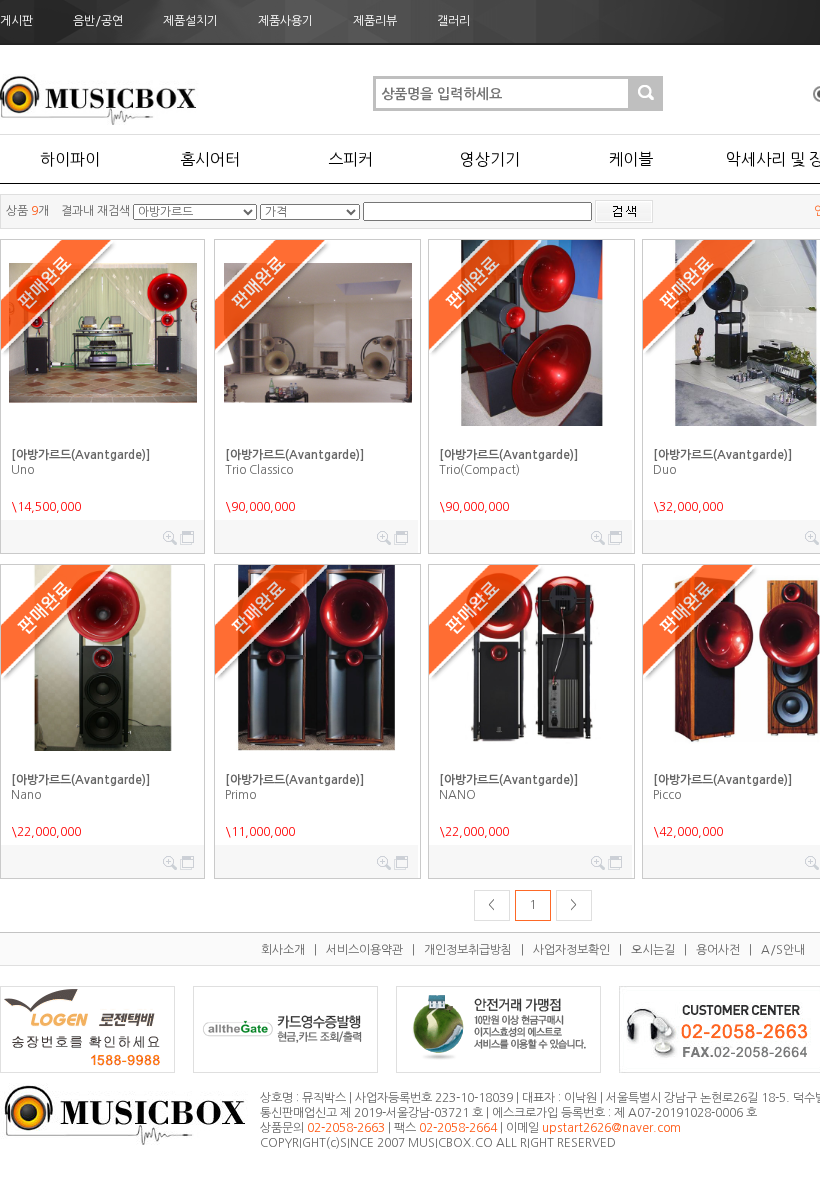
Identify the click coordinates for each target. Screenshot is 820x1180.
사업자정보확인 (571, 950)
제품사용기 (285, 21)
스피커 (350, 159)
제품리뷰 (375, 21)
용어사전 (718, 950)
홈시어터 (210, 159)
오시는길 (653, 950)
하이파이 (70, 159)
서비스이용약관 (364, 950)
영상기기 (490, 159)
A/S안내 (783, 950)
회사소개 (283, 950)
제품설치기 (190, 21)
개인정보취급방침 (468, 950)
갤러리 (453, 21)
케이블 (630, 159)
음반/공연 (98, 21)
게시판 (16, 21)
